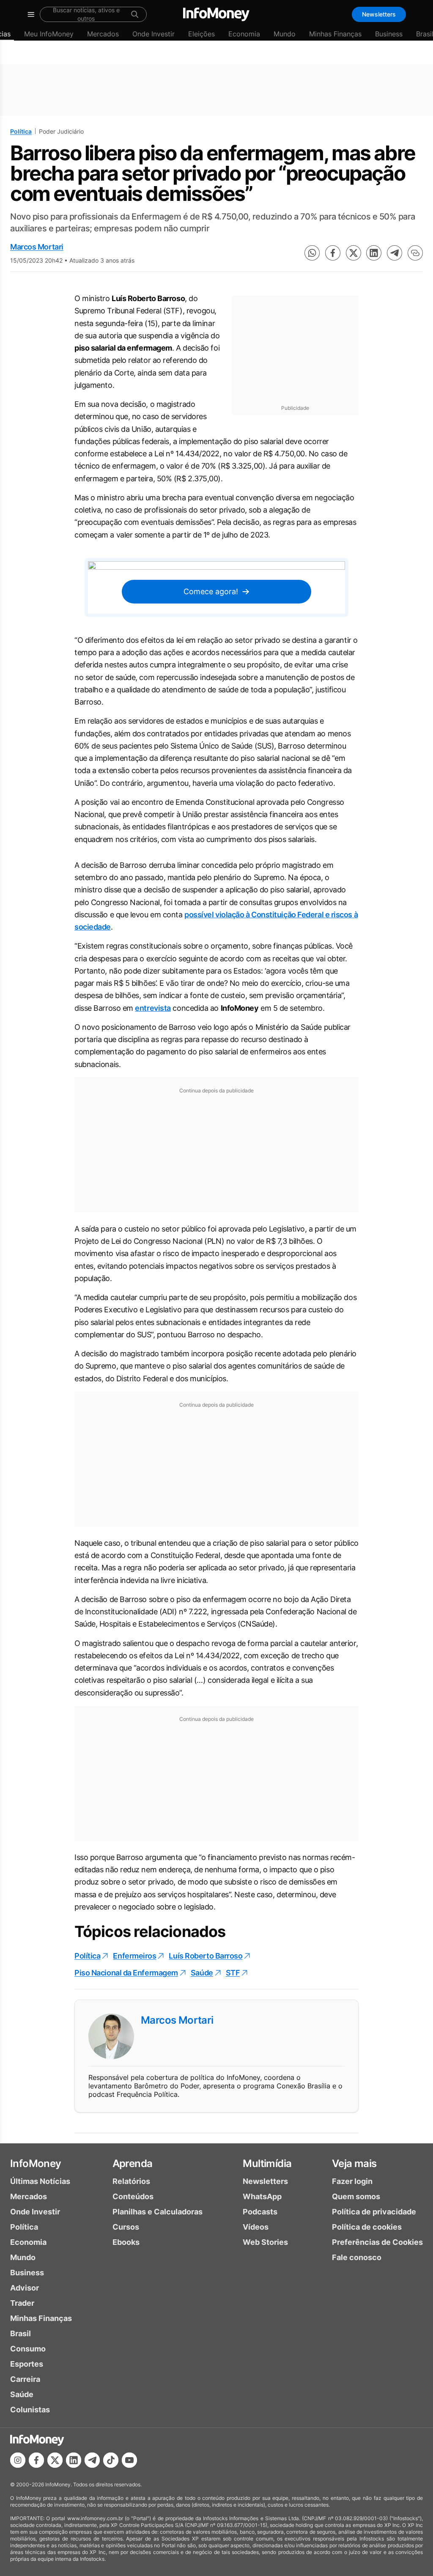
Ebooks (126, 2242)
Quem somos (356, 2196)
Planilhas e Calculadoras (158, 2212)
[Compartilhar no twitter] (354, 253)
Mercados (103, 34)
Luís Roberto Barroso (206, 1956)
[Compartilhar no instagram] (18, 2460)
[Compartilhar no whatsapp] (312, 253)
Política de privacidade (374, 2212)
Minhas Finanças (335, 34)
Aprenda (133, 2163)
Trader (22, 2303)
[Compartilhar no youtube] (129, 2460)
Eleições (201, 34)
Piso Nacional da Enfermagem (126, 1973)
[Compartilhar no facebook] (333, 253)
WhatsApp (262, 2196)
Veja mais (354, 2163)
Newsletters (379, 14)
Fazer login (352, 2181)
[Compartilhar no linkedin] (374, 253)
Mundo (285, 34)
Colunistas (30, 2410)
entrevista (153, 1008)
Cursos (126, 2227)
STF (233, 1973)
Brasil (21, 2333)
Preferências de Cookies (377, 2242)
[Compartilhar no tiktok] (111, 2460)
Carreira (25, 2379)
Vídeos (256, 2227)
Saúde (202, 1973)
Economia (244, 34)
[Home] (216, 14)
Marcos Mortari (37, 247)
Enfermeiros (134, 1956)
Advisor (25, 2288)
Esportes (27, 2364)
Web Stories (265, 2242)
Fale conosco (357, 2257)
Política (21, 131)
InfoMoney (36, 2163)
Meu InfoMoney (49, 34)
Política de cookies (367, 2227)
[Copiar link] (415, 253)
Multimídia (267, 2163)
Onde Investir (153, 34)
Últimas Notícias (40, 2181)
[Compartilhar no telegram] (395, 253)
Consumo (28, 2349)
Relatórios (131, 2181)
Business (389, 34)
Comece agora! (211, 591)
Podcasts (260, 2212)
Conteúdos (133, 2196)
